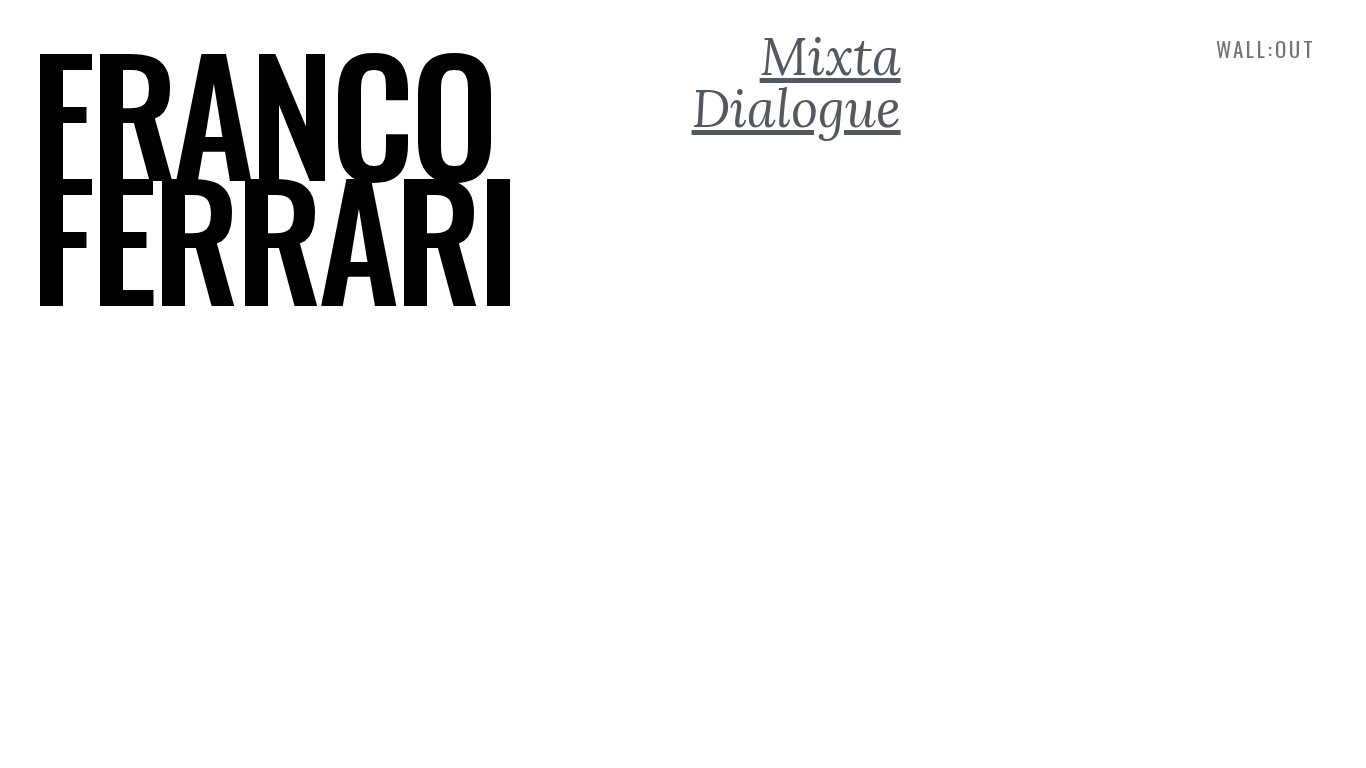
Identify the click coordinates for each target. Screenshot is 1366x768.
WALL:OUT (1266, 48)
